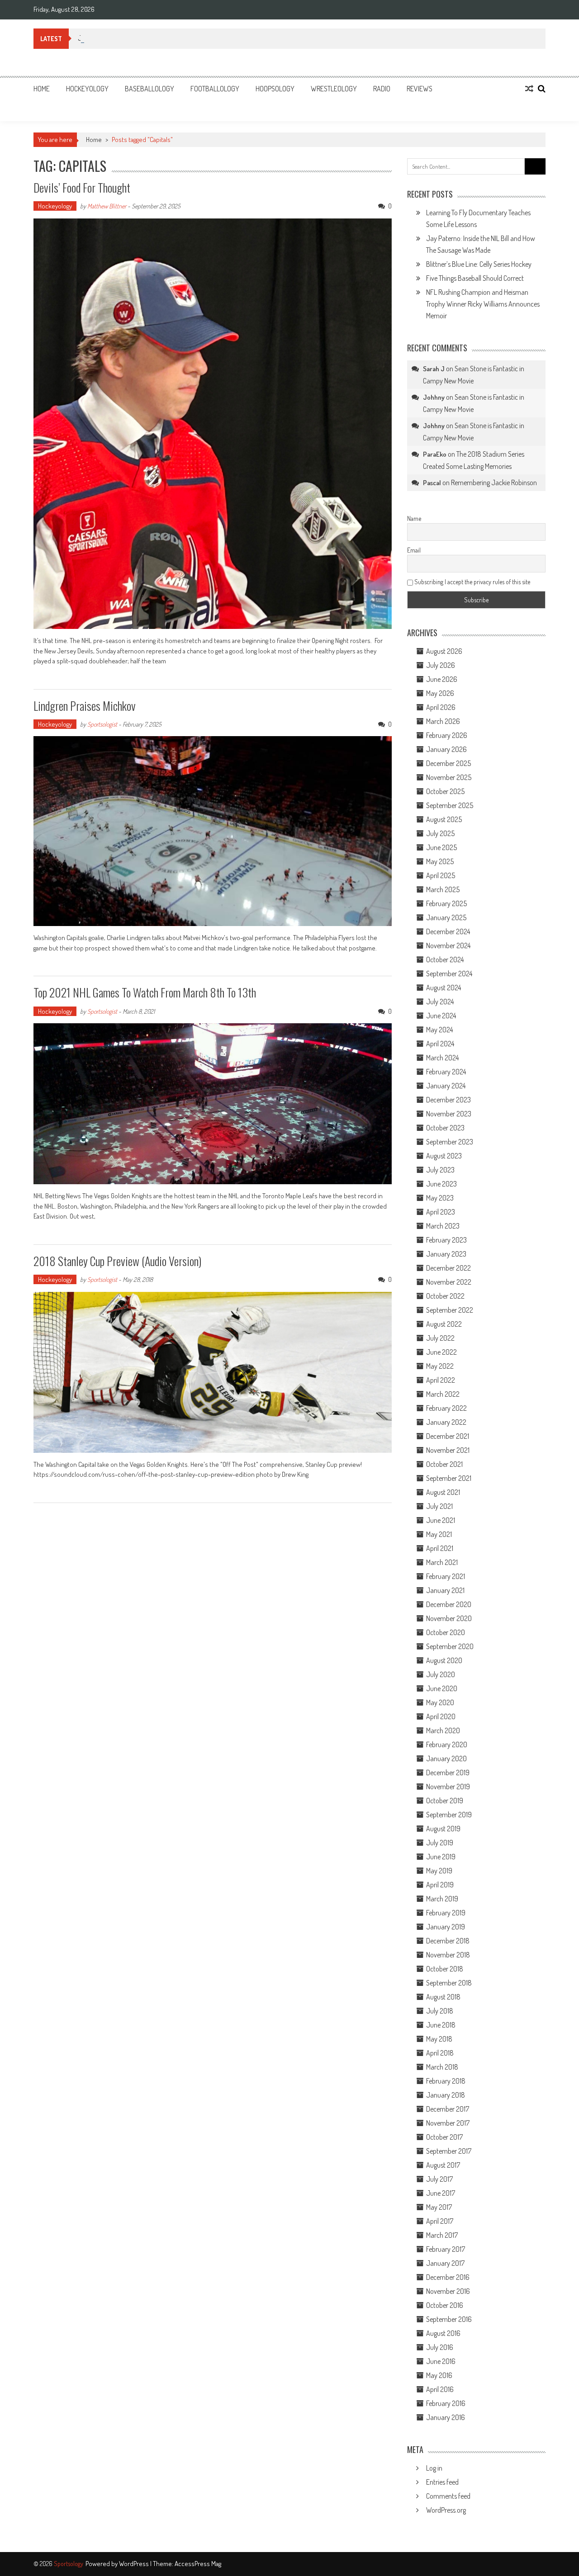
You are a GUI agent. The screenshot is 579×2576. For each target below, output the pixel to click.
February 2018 (446, 2081)
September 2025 (450, 805)
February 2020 (447, 1744)
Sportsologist (102, 724)
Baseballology (149, 89)
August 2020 (444, 1660)
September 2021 (449, 1478)
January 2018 (446, 2095)
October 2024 (445, 960)
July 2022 (440, 1338)
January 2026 (446, 749)
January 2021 (445, 1590)
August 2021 (443, 1492)
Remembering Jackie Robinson (494, 482)
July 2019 (440, 1843)
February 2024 (446, 1072)
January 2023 (446, 1254)
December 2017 (448, 2109)
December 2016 (448, 2277)
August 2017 (443, 2165)
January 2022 (446, 1422)
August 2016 (443, 2333)
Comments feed (448, 2496)
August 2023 (444, 1156)
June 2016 (441, 2361)
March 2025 (443, 889)
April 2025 (441, 875)
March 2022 (443, 1394)
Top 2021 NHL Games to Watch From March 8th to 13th (145, 992)
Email (414, 550)
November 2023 (449, 1114)
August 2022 (444, 1324)
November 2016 (448, 2291)
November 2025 (449, 777)
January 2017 (445, 2263)
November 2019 (448, 1787)
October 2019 (445, 1801)
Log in (434, 2468)
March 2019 (442, 1899)
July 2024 (440, 1002)
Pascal (432, 483)
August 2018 (443, 1997)
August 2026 (444, 651)
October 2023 (445, 1128)
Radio (382, 89)
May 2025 (440, 861)
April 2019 (440, 1885)
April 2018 (440, 2053)
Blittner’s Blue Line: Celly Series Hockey (479, 264)
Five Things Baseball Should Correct (475, 278)
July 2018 (440, 2011)
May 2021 (439, 1534)
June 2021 (441, 1520)
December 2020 (449, 1604)
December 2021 (448, 1436)
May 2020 (440, 1702)
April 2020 (441, 1716)
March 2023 (443, 1226)
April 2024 (440, 1044)
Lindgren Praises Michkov (85, 706)
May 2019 (439, 1871)
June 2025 (441, 847)
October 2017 (444, 2137)
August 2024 (444, 988)
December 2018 (448, 1941)
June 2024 (441, 1016)
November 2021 (448, 1450)
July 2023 (440, 1170)
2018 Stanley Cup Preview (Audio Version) (117, 1261)
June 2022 (441, 1352)
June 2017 (441, 2193)
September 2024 (449, 974)
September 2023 (450, 1142)
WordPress (135, 2564)
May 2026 (440, 693)
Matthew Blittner (107, 206)
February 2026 (447, 735)
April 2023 (441, 1212)
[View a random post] (529, 89)
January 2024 (446, 1086)
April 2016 (440, 2389)
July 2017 (439, 2179)
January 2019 (446, 1927)
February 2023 (446, 1240)
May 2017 (439, 2207)
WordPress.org (446, 2510)
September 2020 (450, 1646)
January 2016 (446, 2417)
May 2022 (440, 1366)
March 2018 (442, 2067)
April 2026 (441, 707)
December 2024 (448, 931)
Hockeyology (87, 89)
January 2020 (446, 1758)
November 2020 (449, 1618)
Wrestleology (334, 89)
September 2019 (449, 1815)
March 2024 (442, 1058)
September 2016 (449, 2319)
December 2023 (448, 1100)
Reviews (420, 89)
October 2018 (445, 1969)
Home (42, 89)
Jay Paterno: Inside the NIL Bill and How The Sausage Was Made (165, 38)
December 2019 (448, 1772)
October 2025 (445, 791)
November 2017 (448, 2123)
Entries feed (442, 2482)
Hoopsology (275, 89)
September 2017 (449, 2151)
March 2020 (443, 1730)
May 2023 (440, 1198)
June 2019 (441, 1857)
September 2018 (449, 1983)
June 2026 (442, 679)
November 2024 (448, 945)
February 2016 (446, 2403)
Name (414, 518)
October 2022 (445, 1296)
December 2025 (448, 763)
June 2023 (441, 1184)
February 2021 (446, 1576)
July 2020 (441, 1674)
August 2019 (443, 1829)
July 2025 (440, 833)
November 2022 (449, 1282)
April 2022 (441, 1380)
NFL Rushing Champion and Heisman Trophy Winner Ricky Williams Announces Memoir (483, 304)
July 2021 (439, 1506)
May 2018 (439, 2039)
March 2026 (443, 721)
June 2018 (441, 2025)
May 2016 (439, 2375)
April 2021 (440, 1548)
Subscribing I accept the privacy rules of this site (472, 582)
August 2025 (444, 819)
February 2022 (446, 1408)
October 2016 (445, 2305)
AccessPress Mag (198, 2564)
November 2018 (448, 1955)
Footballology (215, 89)
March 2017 (442, 2235)
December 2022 (448, 1268)
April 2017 (440, 2221)
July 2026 (441, 665)
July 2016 (440, 2347)
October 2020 (446, 1632)
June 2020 (442, 1688)
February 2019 (446, 1913)
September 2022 (450, 1310)
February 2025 (446, 903)
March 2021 (442, 1562)
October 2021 (444, 1464)
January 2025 (446, 917)
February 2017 (446, 2249)
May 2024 (439, 1030)
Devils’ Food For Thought (82, 187)
